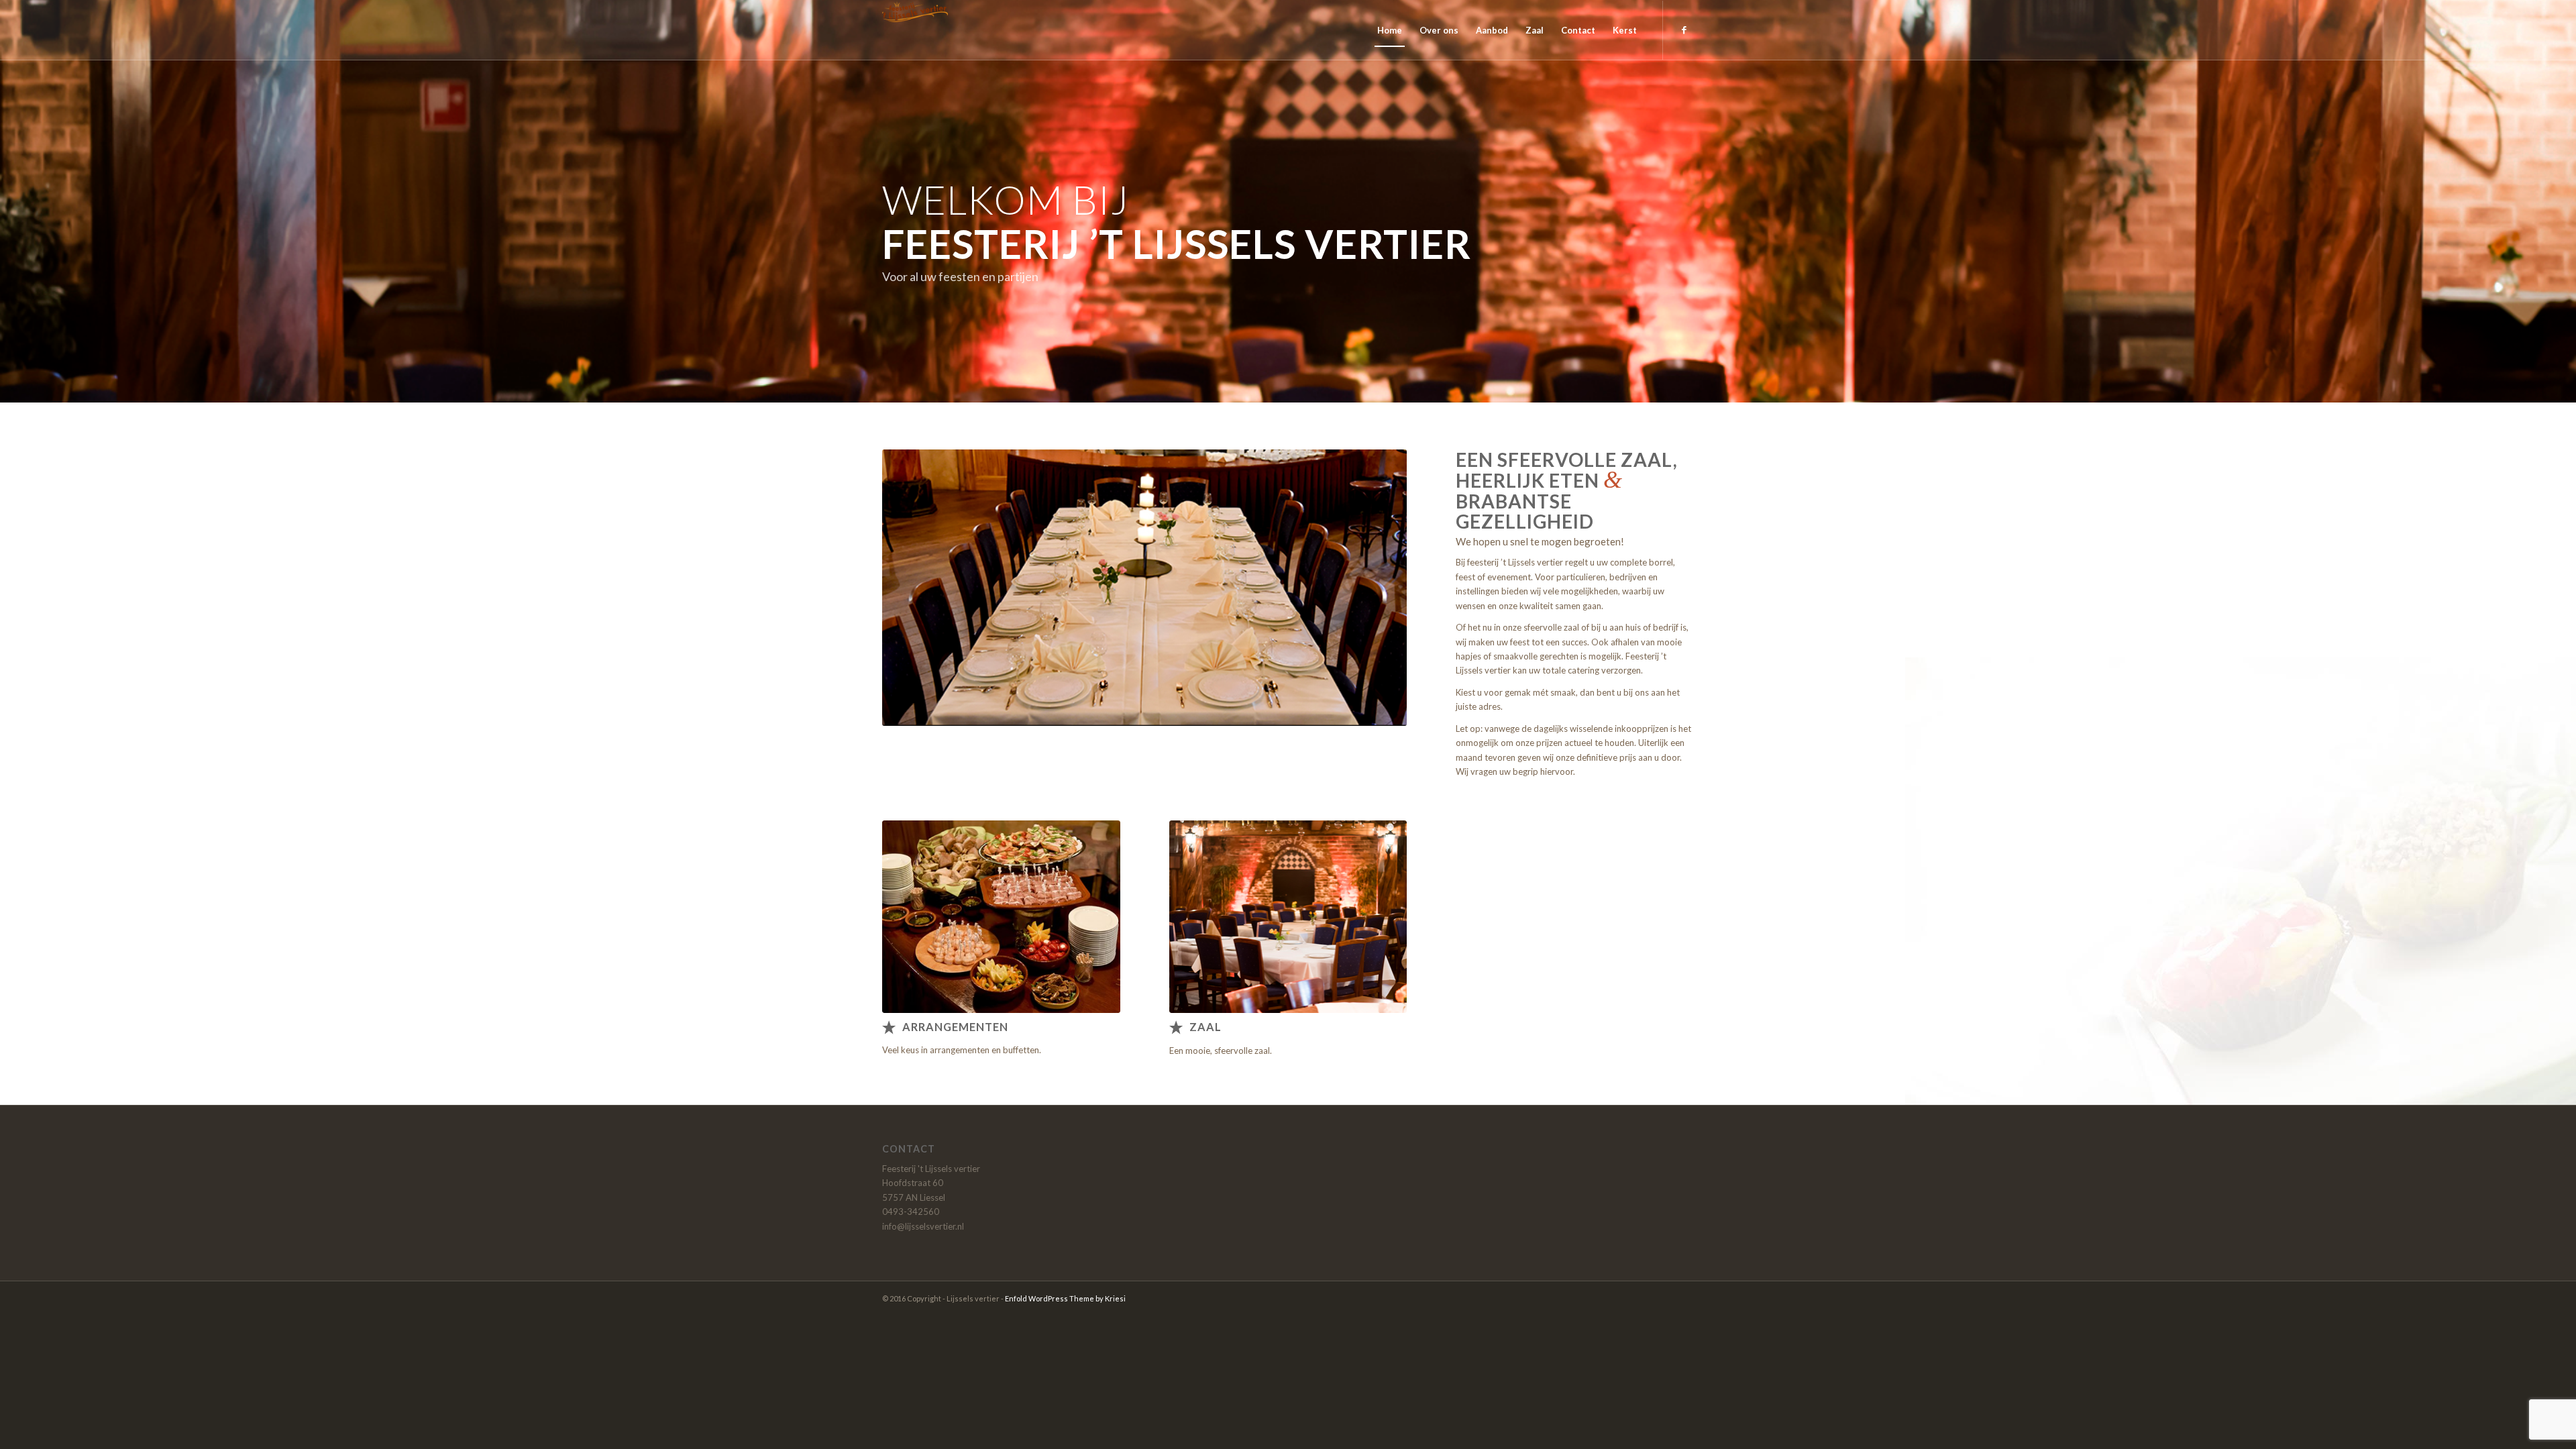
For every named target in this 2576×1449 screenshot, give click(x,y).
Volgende (1377, 588)
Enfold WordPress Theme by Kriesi (1065, 1298)
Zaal (1205, 1027)
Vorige (912, 588)
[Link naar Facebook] (1684, 30)
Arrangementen (955, 1027)
